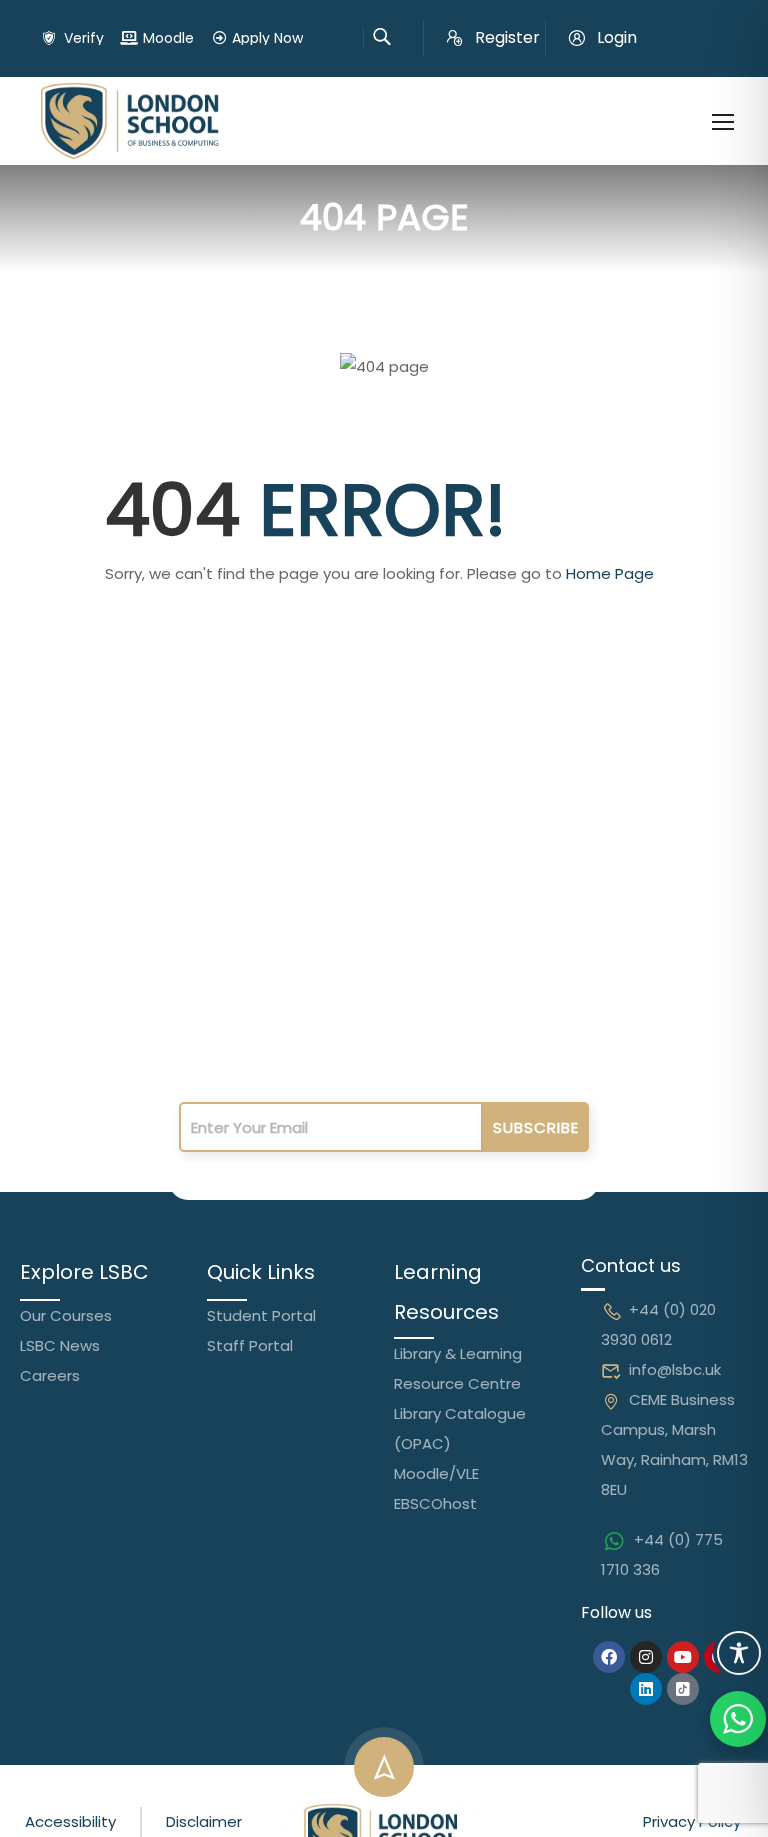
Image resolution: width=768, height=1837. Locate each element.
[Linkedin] (646, 1689)
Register (507, 37)
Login (617, 37)
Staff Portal (250, 1345)
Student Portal (261, 1315)
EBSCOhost (435, 1503)
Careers (50, 1375)
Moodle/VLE (436, 1473)
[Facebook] (609, 1657)
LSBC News (60, 1345)
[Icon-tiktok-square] (683, 1689)
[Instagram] (646, 1657)
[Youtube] (683, 1657)
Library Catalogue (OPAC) (460, 1428)
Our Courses (66, 1315)
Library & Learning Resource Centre (458, 1368)
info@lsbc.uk (675, 1369)
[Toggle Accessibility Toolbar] (739, 1653)
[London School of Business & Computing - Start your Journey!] (130, 121)
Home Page (610, 573)
